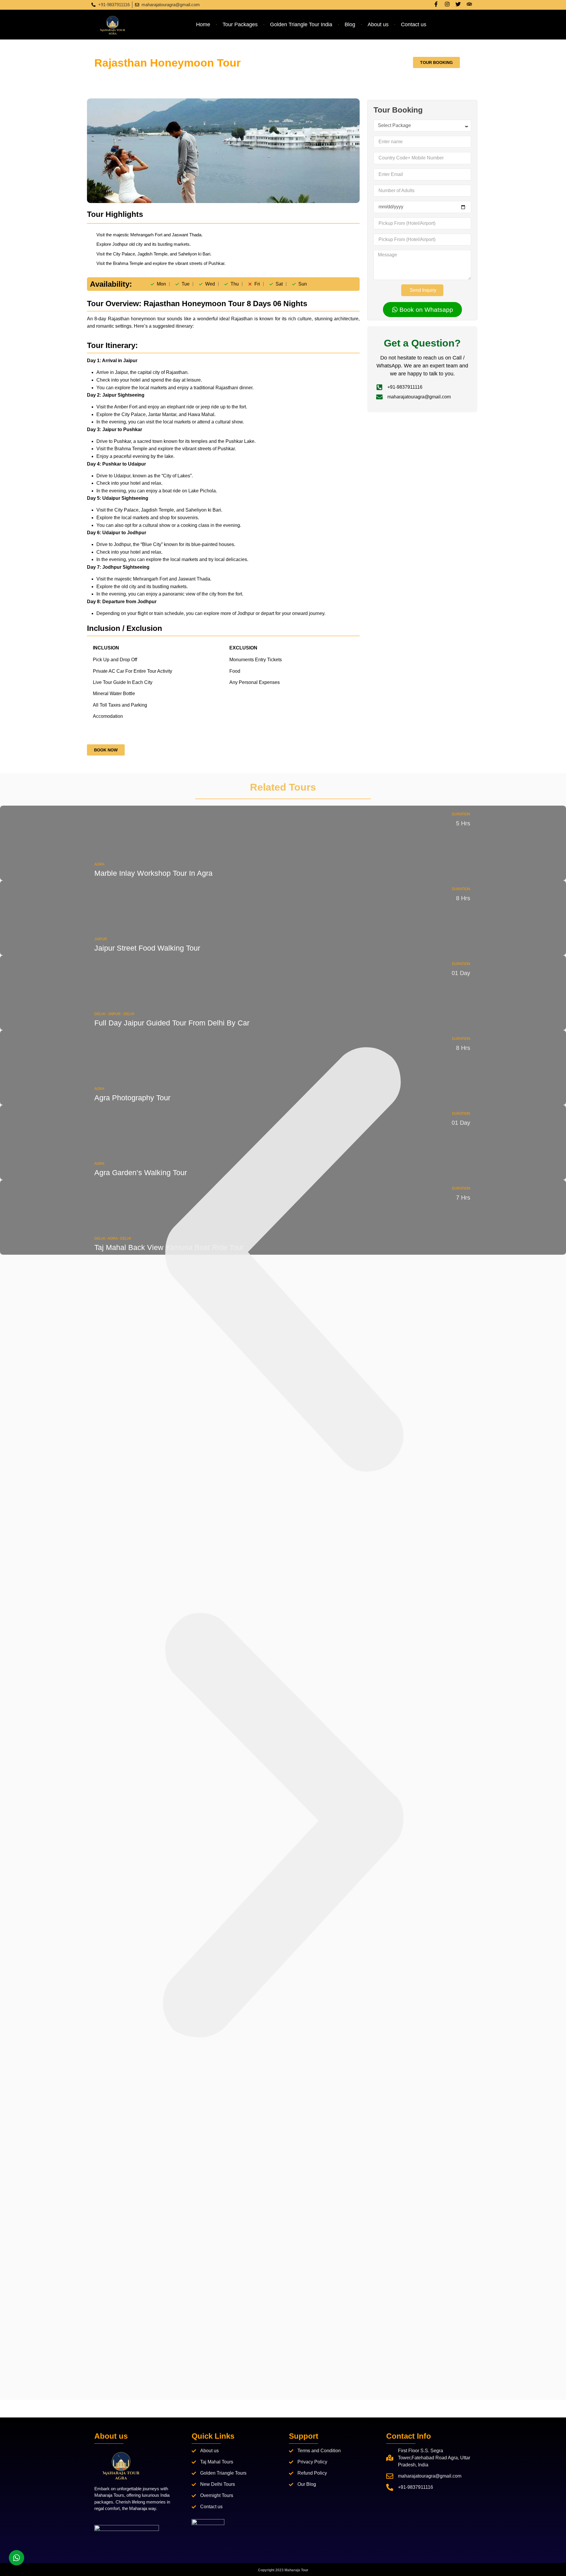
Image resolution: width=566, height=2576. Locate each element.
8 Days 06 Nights (213, 63)
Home (203, 24)
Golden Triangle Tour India (301, 24)
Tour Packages (240, 24)
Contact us (414, 24)
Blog (350, 24)
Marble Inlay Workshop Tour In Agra (153, 873)
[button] (283, 1259)
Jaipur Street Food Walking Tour (147, 948)
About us (378, 24)
